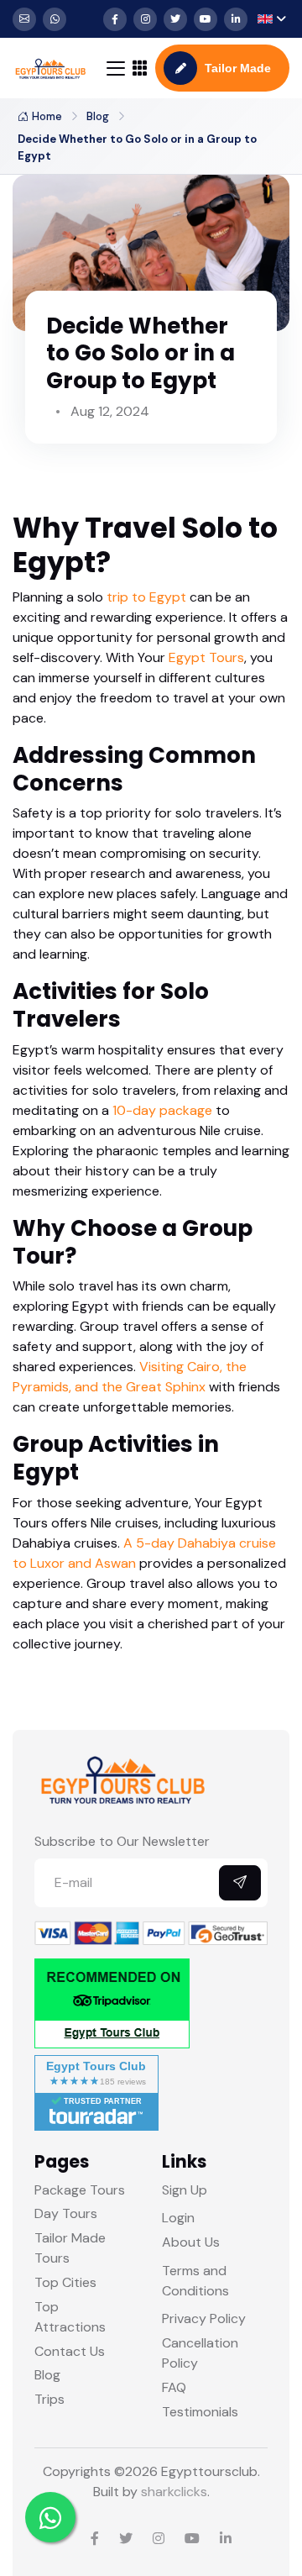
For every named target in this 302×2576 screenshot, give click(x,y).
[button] (272, 19)
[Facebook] (115, 19)
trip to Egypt (146, 597)
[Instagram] (145, 19)
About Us (191, 2242)
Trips (49, 2399)
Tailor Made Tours (70, 2248)
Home (47, 116)
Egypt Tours (206, 657)
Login (178, 2218)
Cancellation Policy (200, 2353)
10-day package (162, 1110)
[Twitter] (175, 19)
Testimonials (200, 2412)
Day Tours (66, 2213)
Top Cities (65, 2282)
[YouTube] (206, 19)
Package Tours (80, 2190)
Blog (98, 116)
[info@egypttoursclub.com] (24, 19)
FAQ (174, 2387)
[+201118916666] (55, 19)
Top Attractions (70, 2317)
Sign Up (185, 2190)
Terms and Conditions (195, 2281)
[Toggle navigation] (116, 68)
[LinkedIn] (236, 19)
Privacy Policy (204, 2318)
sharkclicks (174, 2492)
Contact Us (70, 2351)
